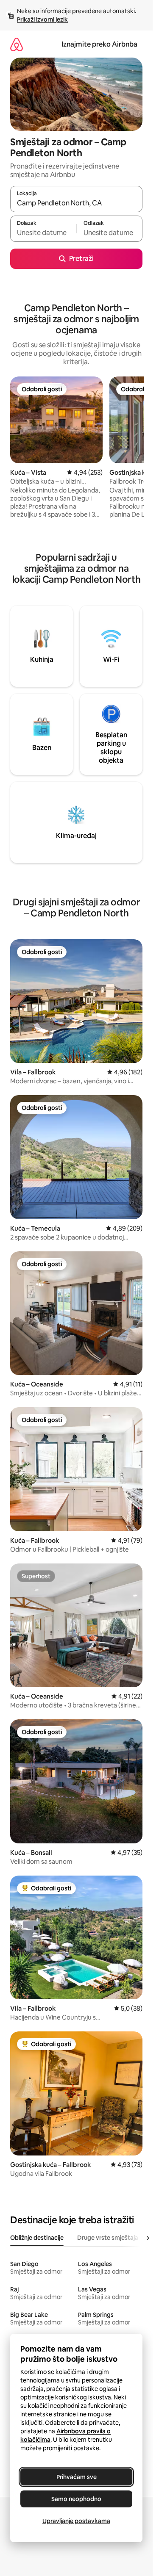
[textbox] (43, 232)
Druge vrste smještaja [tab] (108, 2238)
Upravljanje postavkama (76, 2521)
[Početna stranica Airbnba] (17, 44)
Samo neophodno (76, 2499)
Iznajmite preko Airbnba (99, 44)
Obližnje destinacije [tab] (37, 2238)
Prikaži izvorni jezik (42, 19)
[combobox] (76, 203)
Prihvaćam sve (77, 2477)
